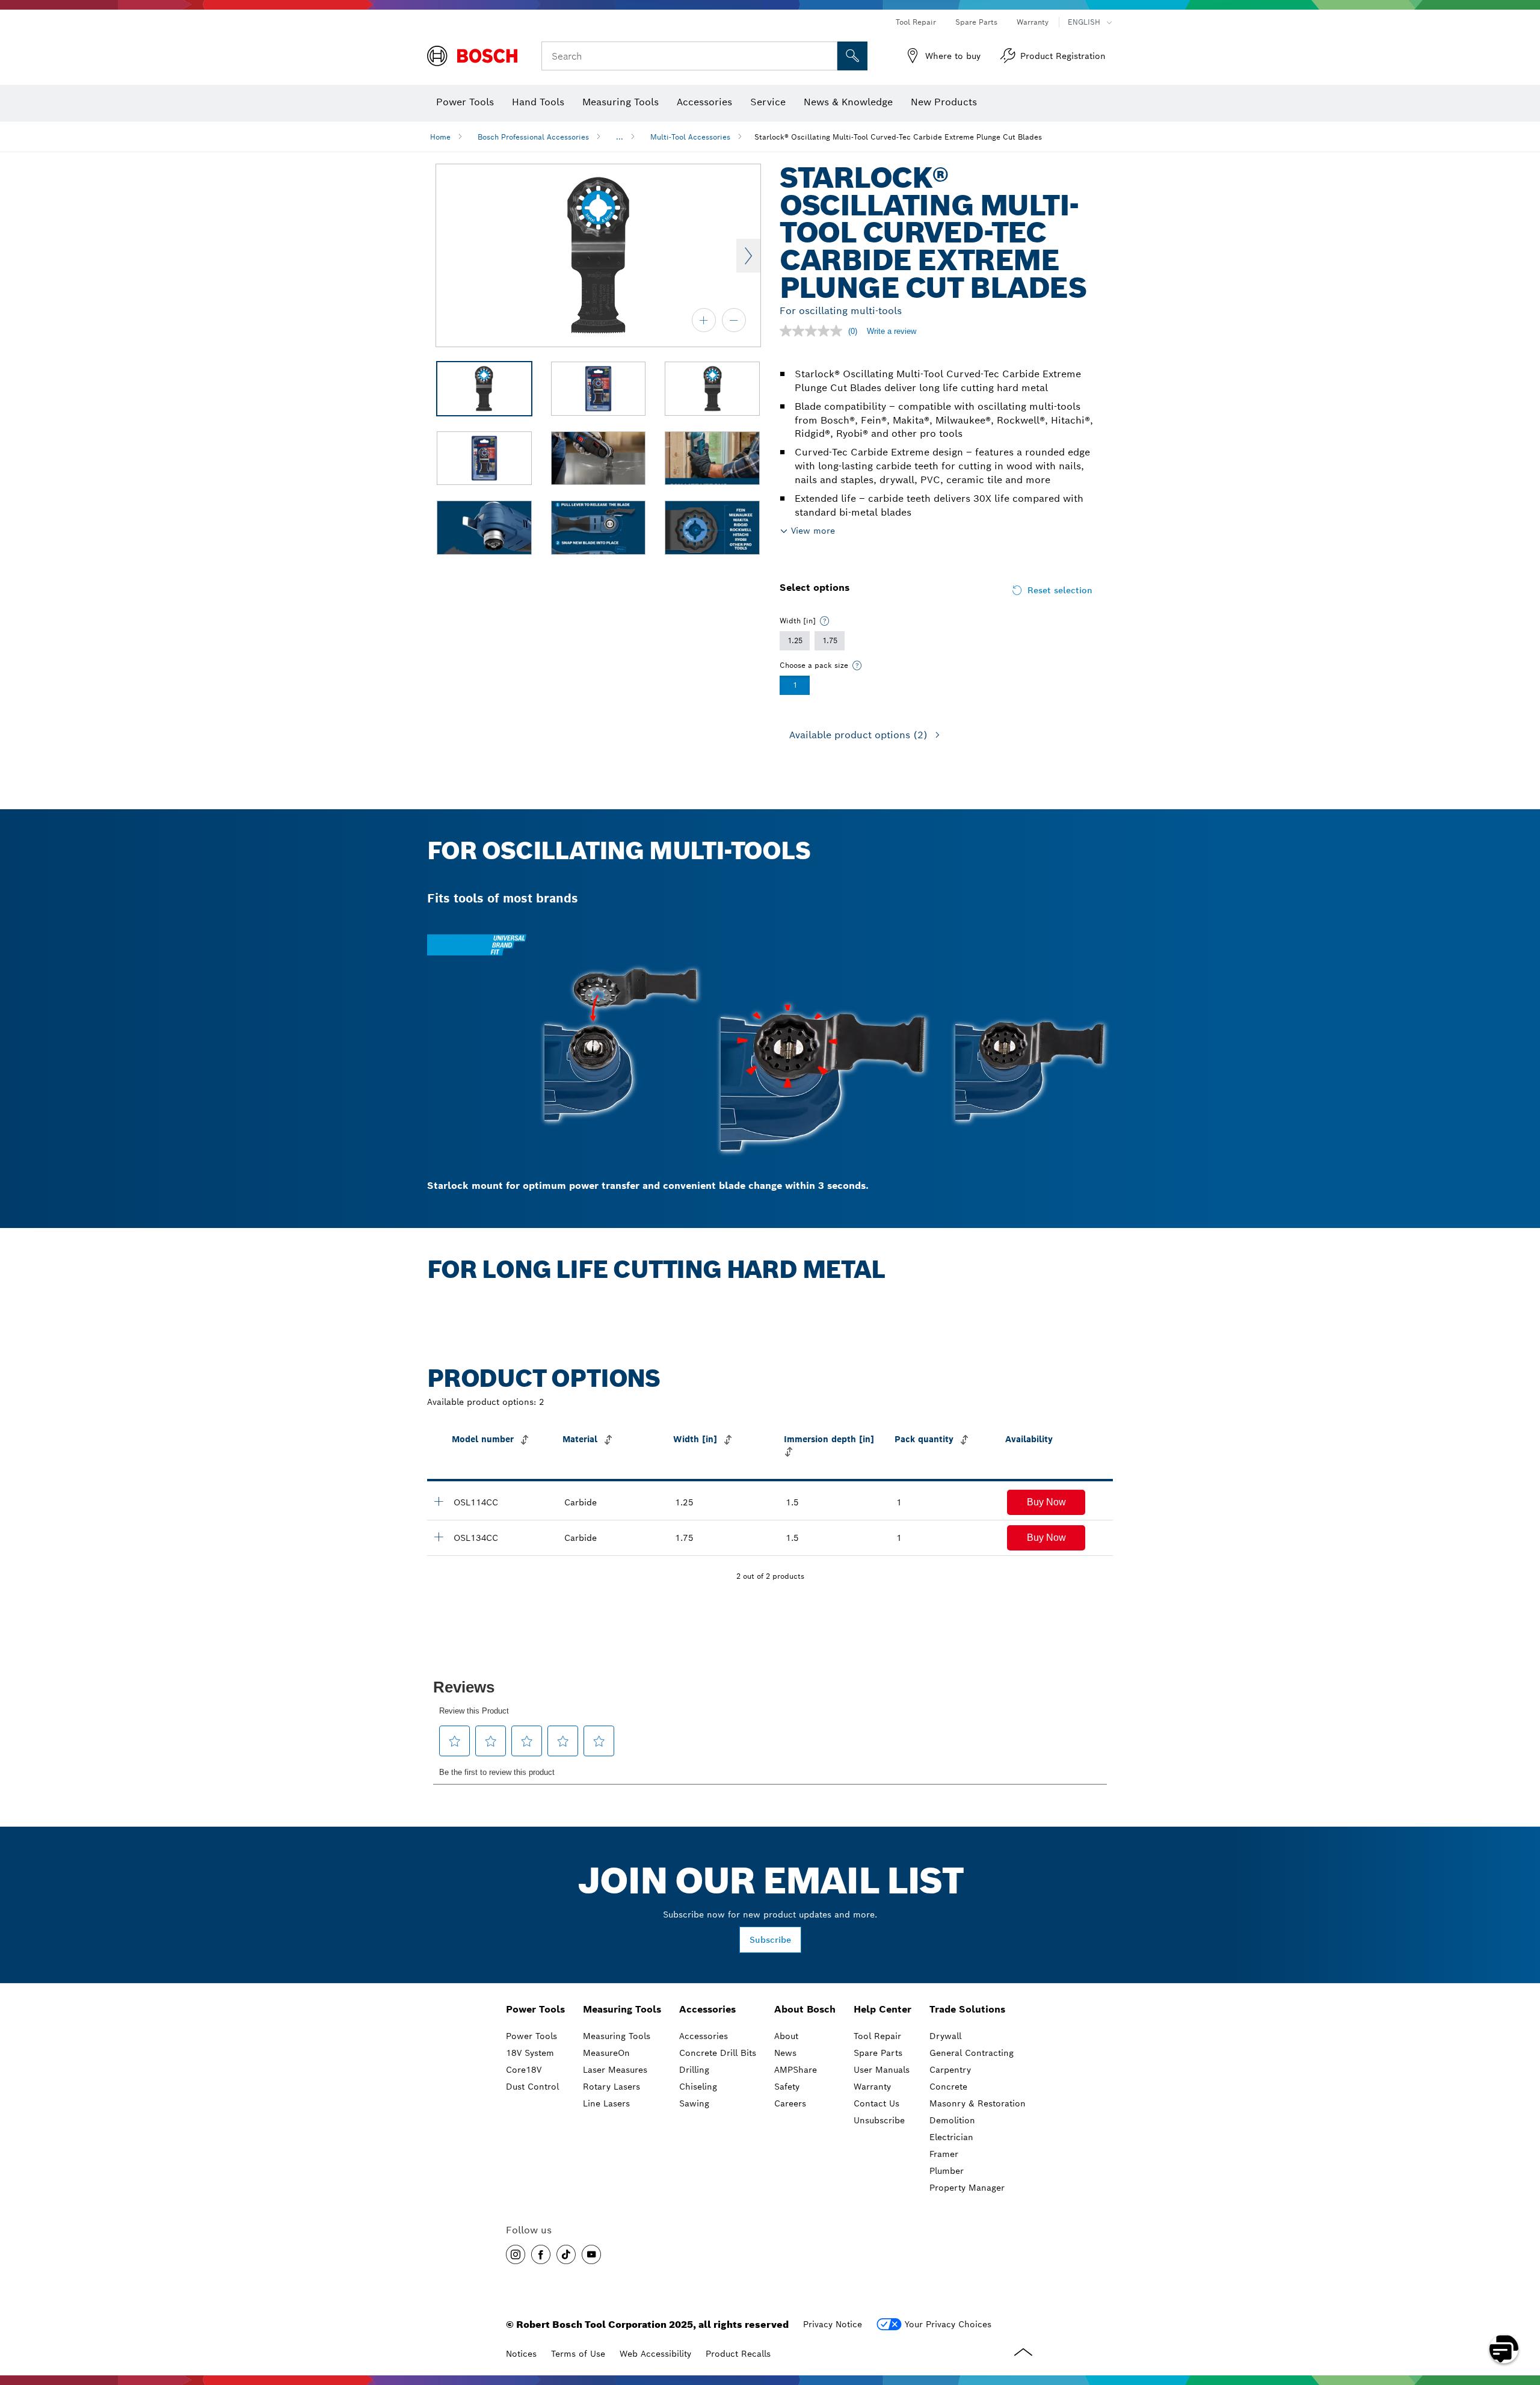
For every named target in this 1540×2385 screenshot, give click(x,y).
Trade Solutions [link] (967, 2009)
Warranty (1033, 22)
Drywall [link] (945, 2036)
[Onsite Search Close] (827, 56)
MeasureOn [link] (606, 2053)
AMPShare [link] (796, 2070)
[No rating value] (814, 331)
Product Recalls (738, 2354)
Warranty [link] (872, 2087)
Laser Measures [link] (615, 2070)
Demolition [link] (952, 2120)
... (620, 137)
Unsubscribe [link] (879, 2120)
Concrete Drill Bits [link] (718, 2053)
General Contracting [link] (972, 2053)
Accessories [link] (707, 2009)
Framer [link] (944, 2154)
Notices (521, 2354)
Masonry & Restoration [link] (978, 2103)
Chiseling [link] (698, 2087)
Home (440, 137)
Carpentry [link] (950, 2070)
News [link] (785, 2053)
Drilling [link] (694, 2070)
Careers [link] (790, 2103)
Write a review (892, 331)
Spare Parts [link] (878, 2053)
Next (748, 256)
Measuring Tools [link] (622, 2009)
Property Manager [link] (967, 2188)
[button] (1046, 1502)
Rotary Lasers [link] (611, 2087)
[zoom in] (704, 320)
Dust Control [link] (532, 2087)
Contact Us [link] (876, 2103)
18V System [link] (530, 2053)
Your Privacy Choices (948, 2324)
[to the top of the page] (1522, 2314)
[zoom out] (734, 320)
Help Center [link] (882, 2009)
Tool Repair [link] (877, 2036)
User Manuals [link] (882, 2070)
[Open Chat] (1504, 2349)
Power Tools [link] (535, 2009)
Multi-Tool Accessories (690, 137)
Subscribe (770, 1940)
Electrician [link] (951, 2137)
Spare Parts (976, 22)
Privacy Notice (833, 2324)
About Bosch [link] (805, 2009)
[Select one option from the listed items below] (825, 621)
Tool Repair (916, 22)
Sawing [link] (694, 2103)
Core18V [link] (524, 2070)
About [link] (786, 2036)
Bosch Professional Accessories (533, 137)
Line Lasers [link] (606, 2103)
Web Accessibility (655, 2354)
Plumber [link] (947, 2171)
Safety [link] (787, 2087)
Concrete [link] (948, 2087)
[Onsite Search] (852, 56)
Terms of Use (578, 2354)
